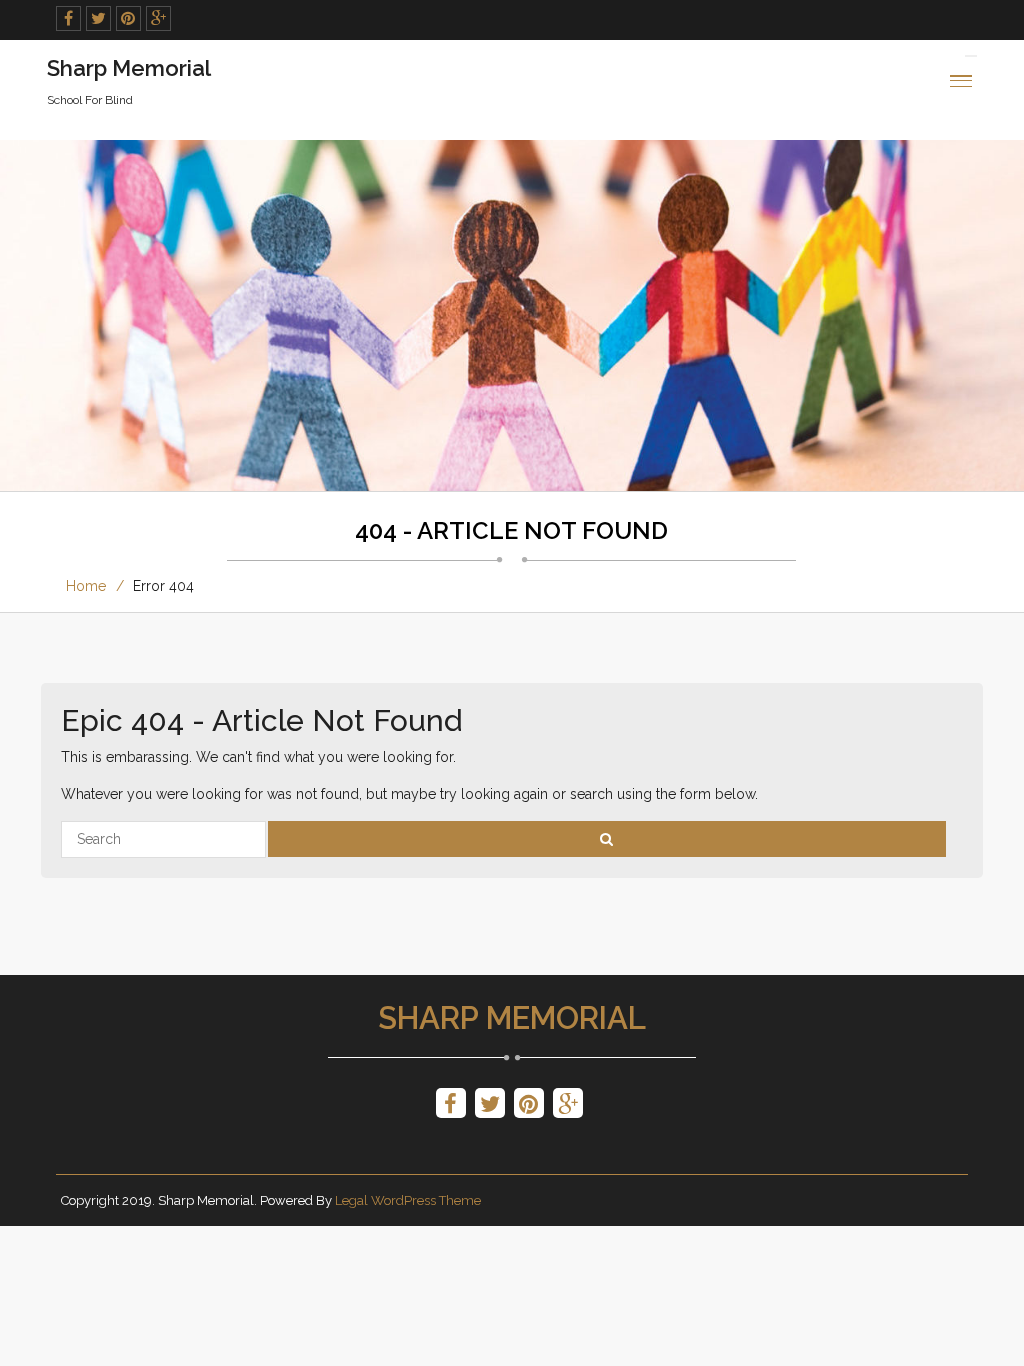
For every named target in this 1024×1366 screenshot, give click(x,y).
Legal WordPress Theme (408, 1200)
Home (86, 586)
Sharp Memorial (512, 1018)
